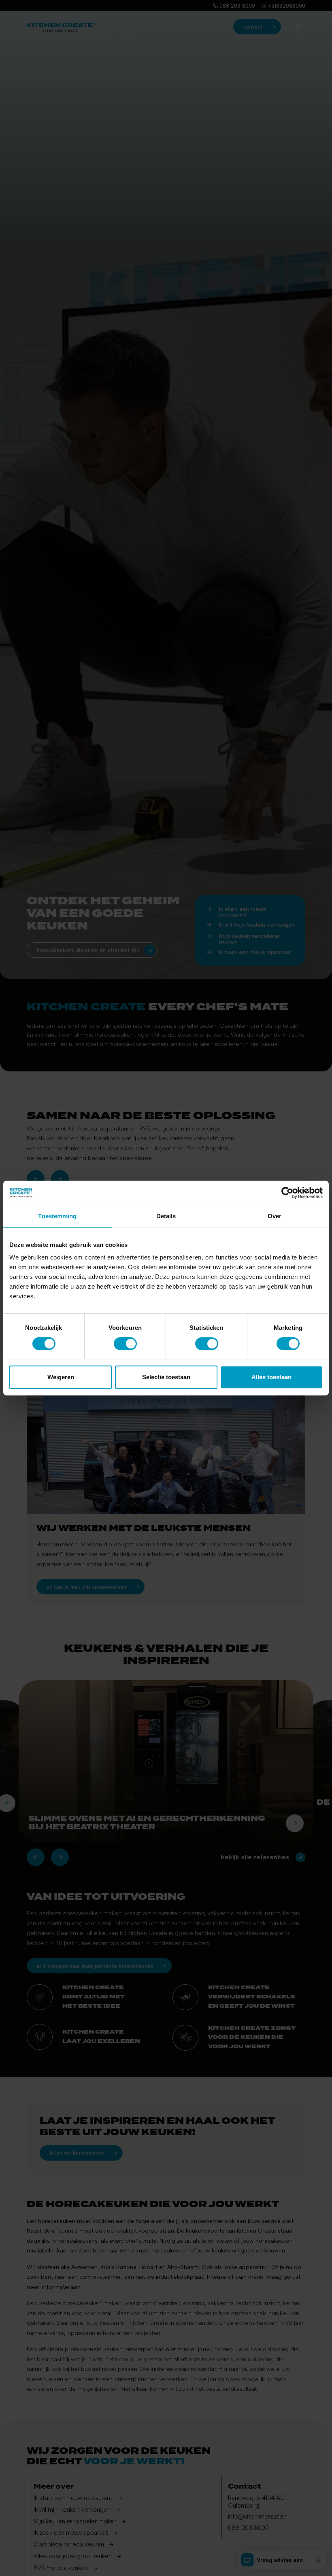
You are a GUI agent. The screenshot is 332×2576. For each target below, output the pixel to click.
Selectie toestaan (166, 1377)
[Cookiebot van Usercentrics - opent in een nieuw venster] (287, 1193)
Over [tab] (275, 1216)
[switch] (125, 1344)
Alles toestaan (271, 1377)
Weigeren (61, 1377)
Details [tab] (166, 1216)
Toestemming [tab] (57, 1216)
